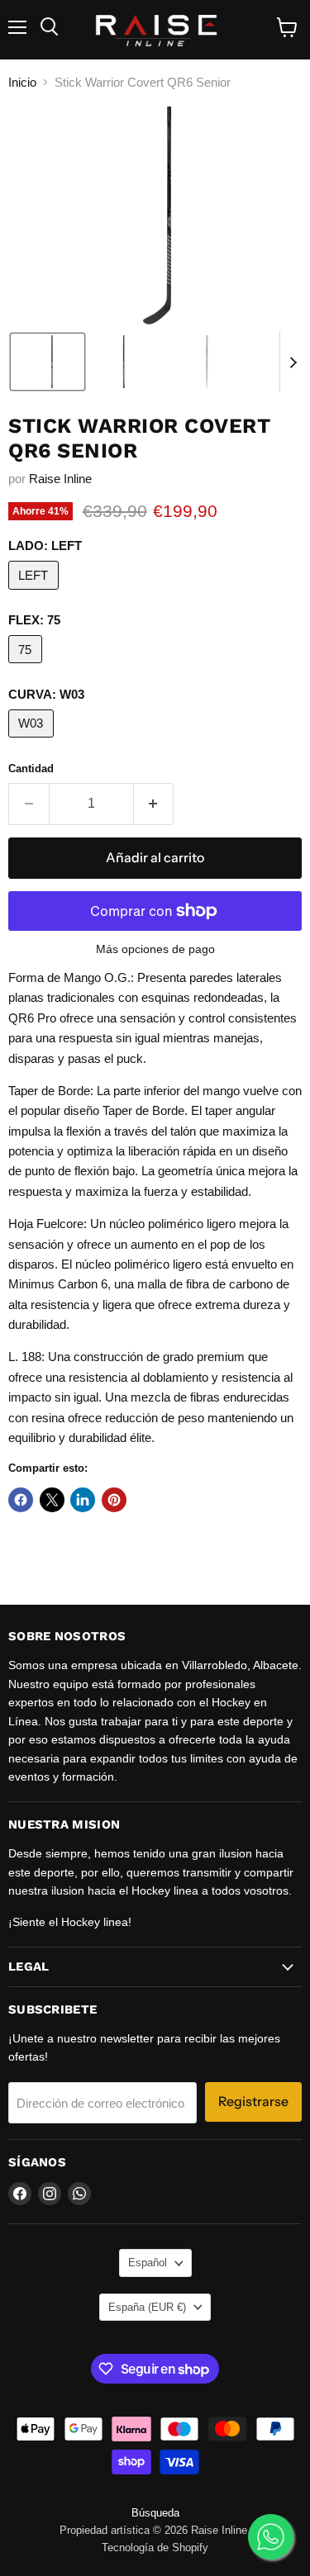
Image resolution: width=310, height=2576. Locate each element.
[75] (27, 667)
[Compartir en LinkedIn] (83, 1500)
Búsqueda (155, 2513)
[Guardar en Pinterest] (114, 1500)
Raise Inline (60, 479)
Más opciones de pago (155, 949)
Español (148, 2263)
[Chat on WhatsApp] (271, 2537)
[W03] (33, 741)
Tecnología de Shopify (155, 2548)
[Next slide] (293, 362)
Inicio (22, 82)
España (147, 2307)
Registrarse (253, 2102)
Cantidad (31, 769)
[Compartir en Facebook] (21, 1500)
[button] (48, 362)
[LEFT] (36, 593)
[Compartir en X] (52, 1500)
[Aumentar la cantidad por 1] (154, 804)
